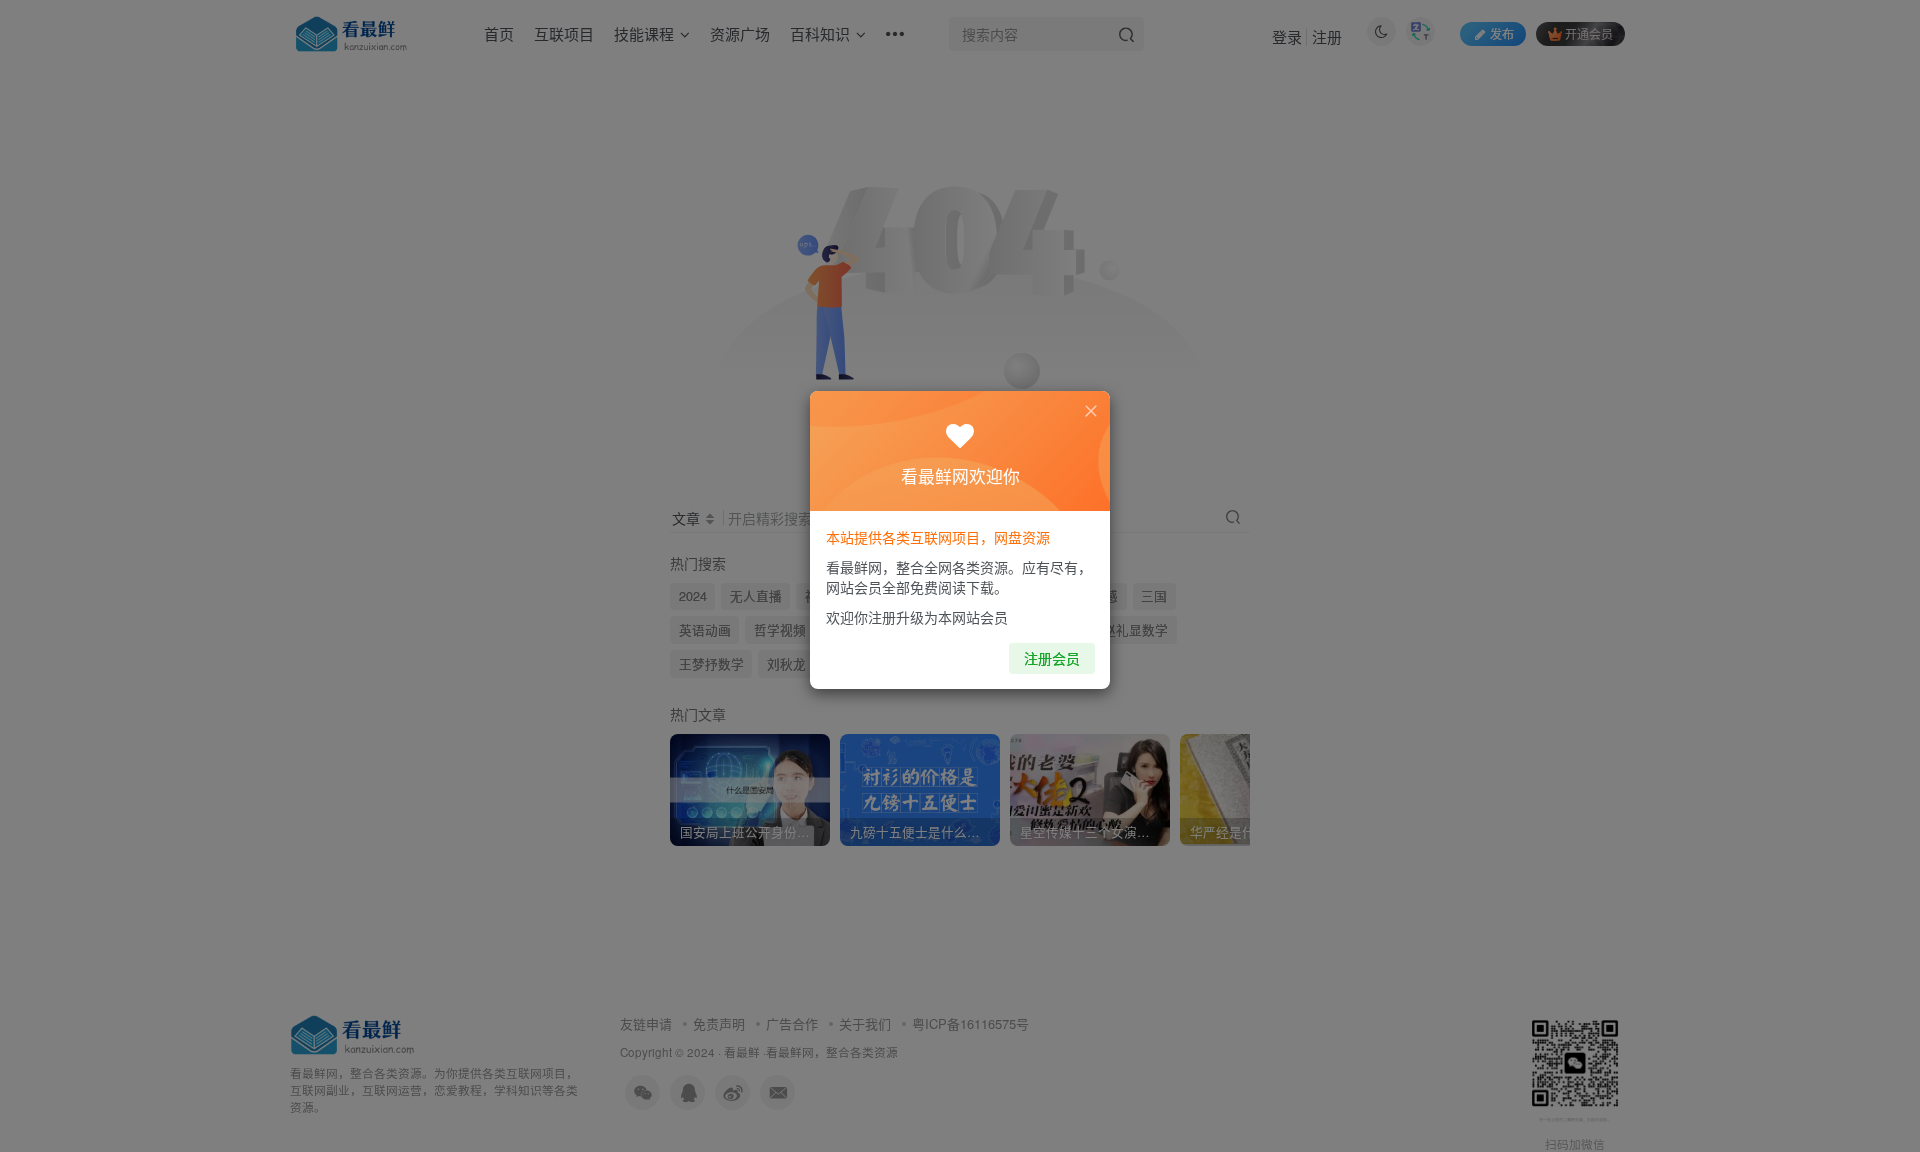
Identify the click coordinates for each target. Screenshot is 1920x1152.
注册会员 (1052, 658)
